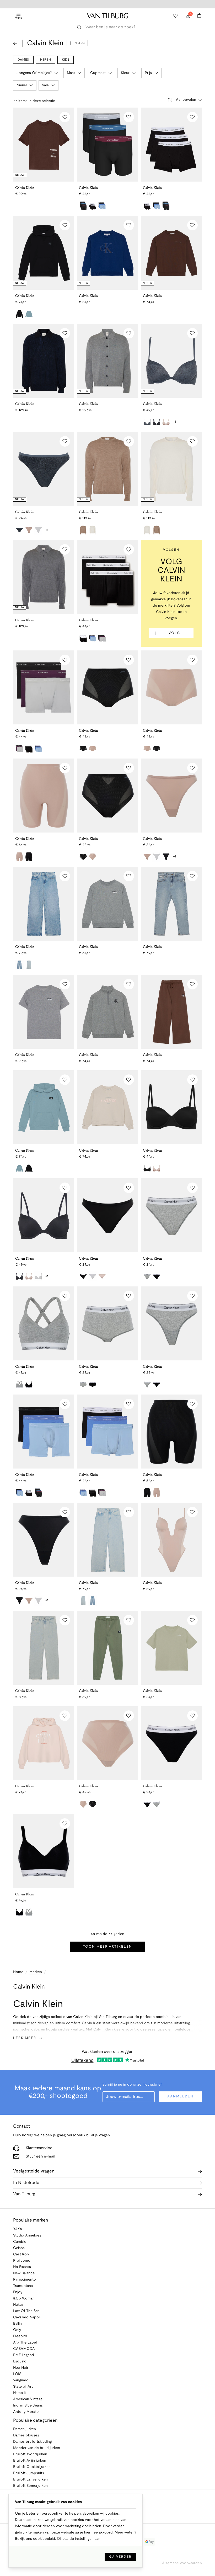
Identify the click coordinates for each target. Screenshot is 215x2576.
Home (18, 1972)
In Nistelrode (26, 2183)
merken (36, 1972)
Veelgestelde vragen (34, 2171)
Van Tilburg (24, 2194)
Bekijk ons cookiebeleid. (36, 2539)
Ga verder (120, 2557)
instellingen (84, 2539)
